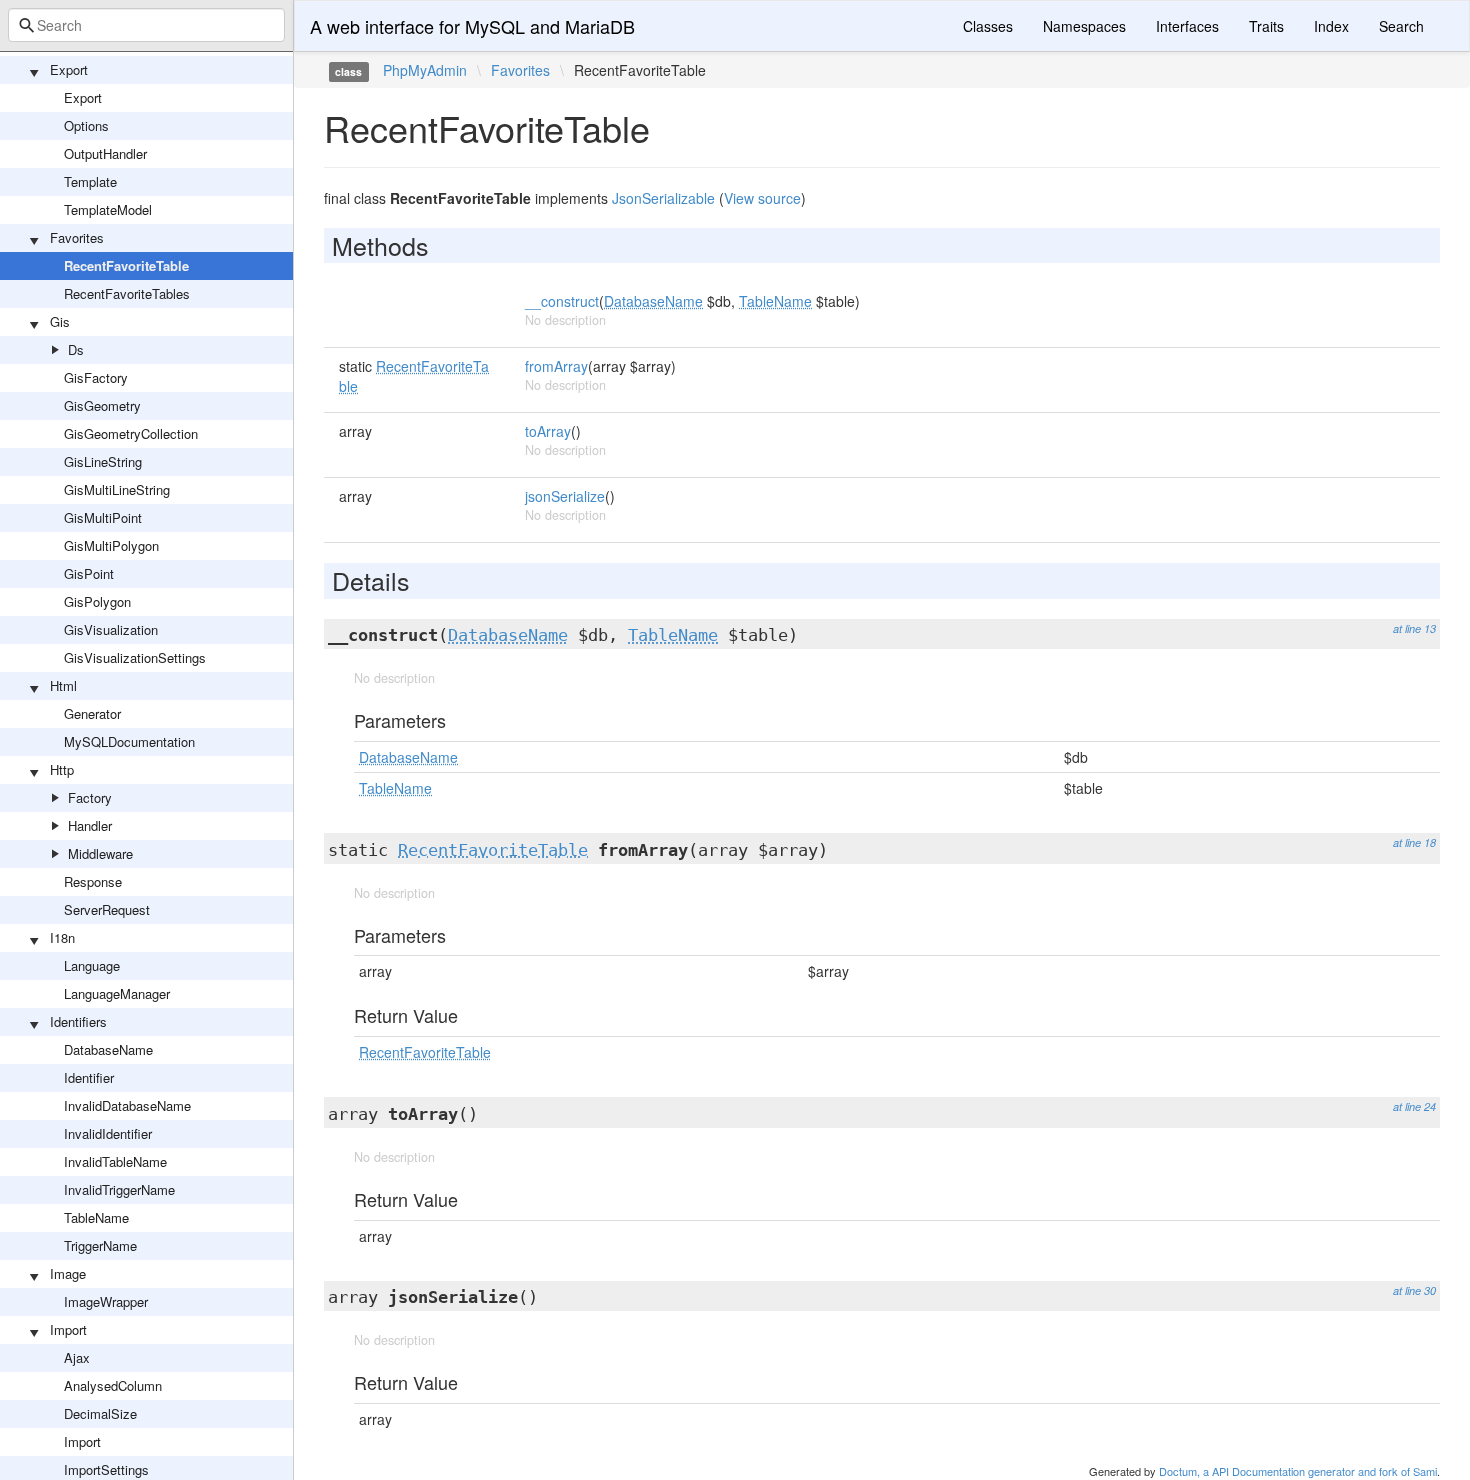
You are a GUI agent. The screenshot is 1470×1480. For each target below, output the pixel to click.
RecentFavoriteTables (127, 293)
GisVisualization (111, 629)
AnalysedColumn (113, 1385)
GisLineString (103, 461)
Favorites (77, 237)
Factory (90, 797)
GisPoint (89, 573)
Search (1401, 26)
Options (86, 125)
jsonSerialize (565, 496)
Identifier (89, 1077)
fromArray (556, 366)
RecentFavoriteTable (126, 265)
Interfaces (1187, 26)
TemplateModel (108, 209)
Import (68, 1329)
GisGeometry (102, 405)
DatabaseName (108, 1049)
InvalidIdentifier (108, 1133)
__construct (562, 301)
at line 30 (1414, 1290)
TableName (96, 1217)
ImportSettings (106, 1469)
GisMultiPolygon (111, 545)
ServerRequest (107, 909)
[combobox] (146, 25)
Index (1331, 26)
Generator (92, 713)
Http (62, 769)
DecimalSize (100, 1413)
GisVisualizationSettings (135, 657)
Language (92, 965)
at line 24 (1414, 1106)
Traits (1266, 26)
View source (762, 198)
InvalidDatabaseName (127, 1105)
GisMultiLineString (117, 489)
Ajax (77, 1357)
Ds (76, 349)
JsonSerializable (663, 198)
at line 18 (1414, 842)
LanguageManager (117, 993)
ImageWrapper (106, 1301)
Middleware (100, 853)
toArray (548, 431)
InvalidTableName (115, 1161)
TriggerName (100, 1245)
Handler (90, 825)
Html (63, 685)
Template (90, 181)
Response (93, 881)
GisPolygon (97, 601)
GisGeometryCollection (131, 433)
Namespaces (1084, 26)
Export (69, 69)
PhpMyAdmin (425, 70)
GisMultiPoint (103, 517)
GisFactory (96, 377)
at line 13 (1414, 628)
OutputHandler (105, 153)
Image (68, 1273)
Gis (60, 321)
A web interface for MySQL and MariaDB (472, 26)
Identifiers (78, 1021)
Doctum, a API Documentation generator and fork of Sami (1298, 1471)
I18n (62, 937)
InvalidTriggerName (119, 1189)
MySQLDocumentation (129, 741)
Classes (988, 26)
